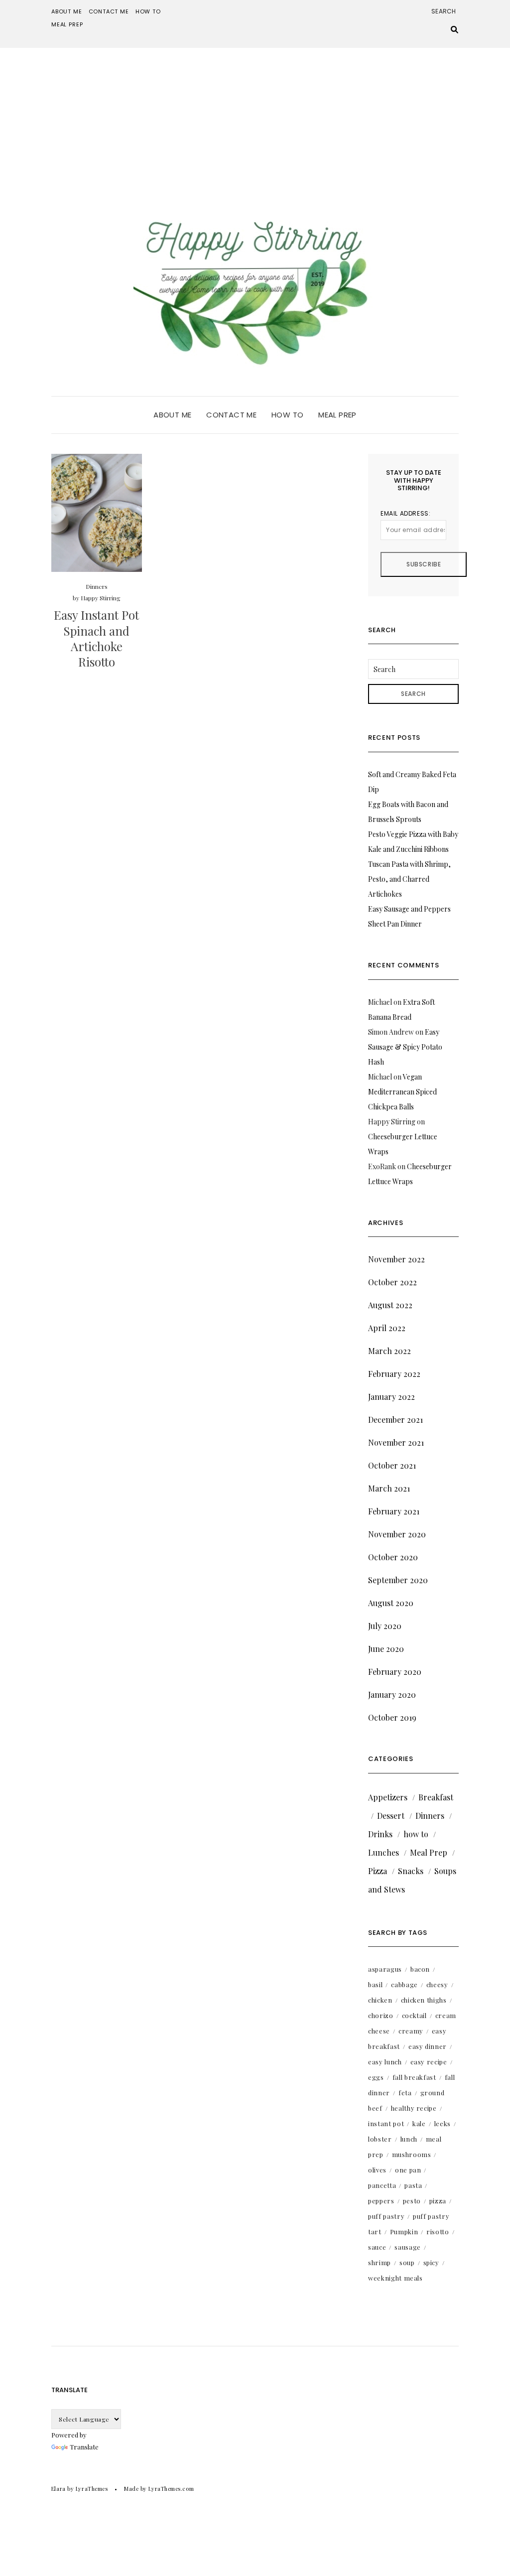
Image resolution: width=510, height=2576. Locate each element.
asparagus (385, 1969)
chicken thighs (424, 2000)
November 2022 (396, 1259)
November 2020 (397, 1534)
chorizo (381, 2015)
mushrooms (412, 2154)
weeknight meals (395, 2278)
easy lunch (385, 2062)
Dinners (97, 586)
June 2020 (386, 1649)
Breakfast (436, 1797)
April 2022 (387, 1328)
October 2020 (393, 1557)
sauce (377, 2247)
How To (148, 11)
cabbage (404, 1984)
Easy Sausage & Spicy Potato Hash (405, 1047)
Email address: (405, 513)
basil (375, 1984)
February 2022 (394, 1374)
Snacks (411, 1871)
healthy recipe (414, 2108)
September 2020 (398, 1580)
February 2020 (395, 1672)
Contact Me (109, 11)
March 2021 (389, 1488)
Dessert (391, 1816)
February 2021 (394, 1511)
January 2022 (391, 1397)
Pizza (378, 1871)
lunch (409, 2139)
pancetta (382, 2185)
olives (377, 2170)
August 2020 (391, 1603)
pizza (438, 2201)
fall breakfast (414, 2077)
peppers (381, 2201)
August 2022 (390, 1305)
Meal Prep (67, 24)
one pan (408, 2170)
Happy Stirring (101, 598)
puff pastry (386, 2216)
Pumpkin (404, 2232)
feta (405, 2093)
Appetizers (388, 1797)
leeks (443, 2123)
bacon (420, 1969)
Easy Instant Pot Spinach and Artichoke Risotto (96, 638)
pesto (412, 2201)
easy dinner (428, 2046)
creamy (411, 2031)
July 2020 (385, 1626)
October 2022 (392, 1282)
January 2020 (392, 1695)
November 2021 (396, 1442)
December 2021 (395, 1420)
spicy (431, 2262)
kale (419, 2123)
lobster (380, 2139)
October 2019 (392, 1717)
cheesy (437, 1984)
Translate (84, 2447)
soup (407, 2262)
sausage (408, 2247)
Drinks (380, 1834)
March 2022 (389, 1351)
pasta (413, 2185)
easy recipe (429, 2062)
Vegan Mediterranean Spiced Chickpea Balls (402, 1092)
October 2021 (392, 1465)
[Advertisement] (255, 123)
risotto (438, 2232)
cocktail (414, 2015)
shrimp (380, 2262)
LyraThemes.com (171, 2489)
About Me (67, 11)
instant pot (386, 2123)
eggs (376, 2077)
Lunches (383, 1852)
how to (416, 1834)
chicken (380, 2000)
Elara (59, 2489)
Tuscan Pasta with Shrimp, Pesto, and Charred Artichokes (409, 879)
